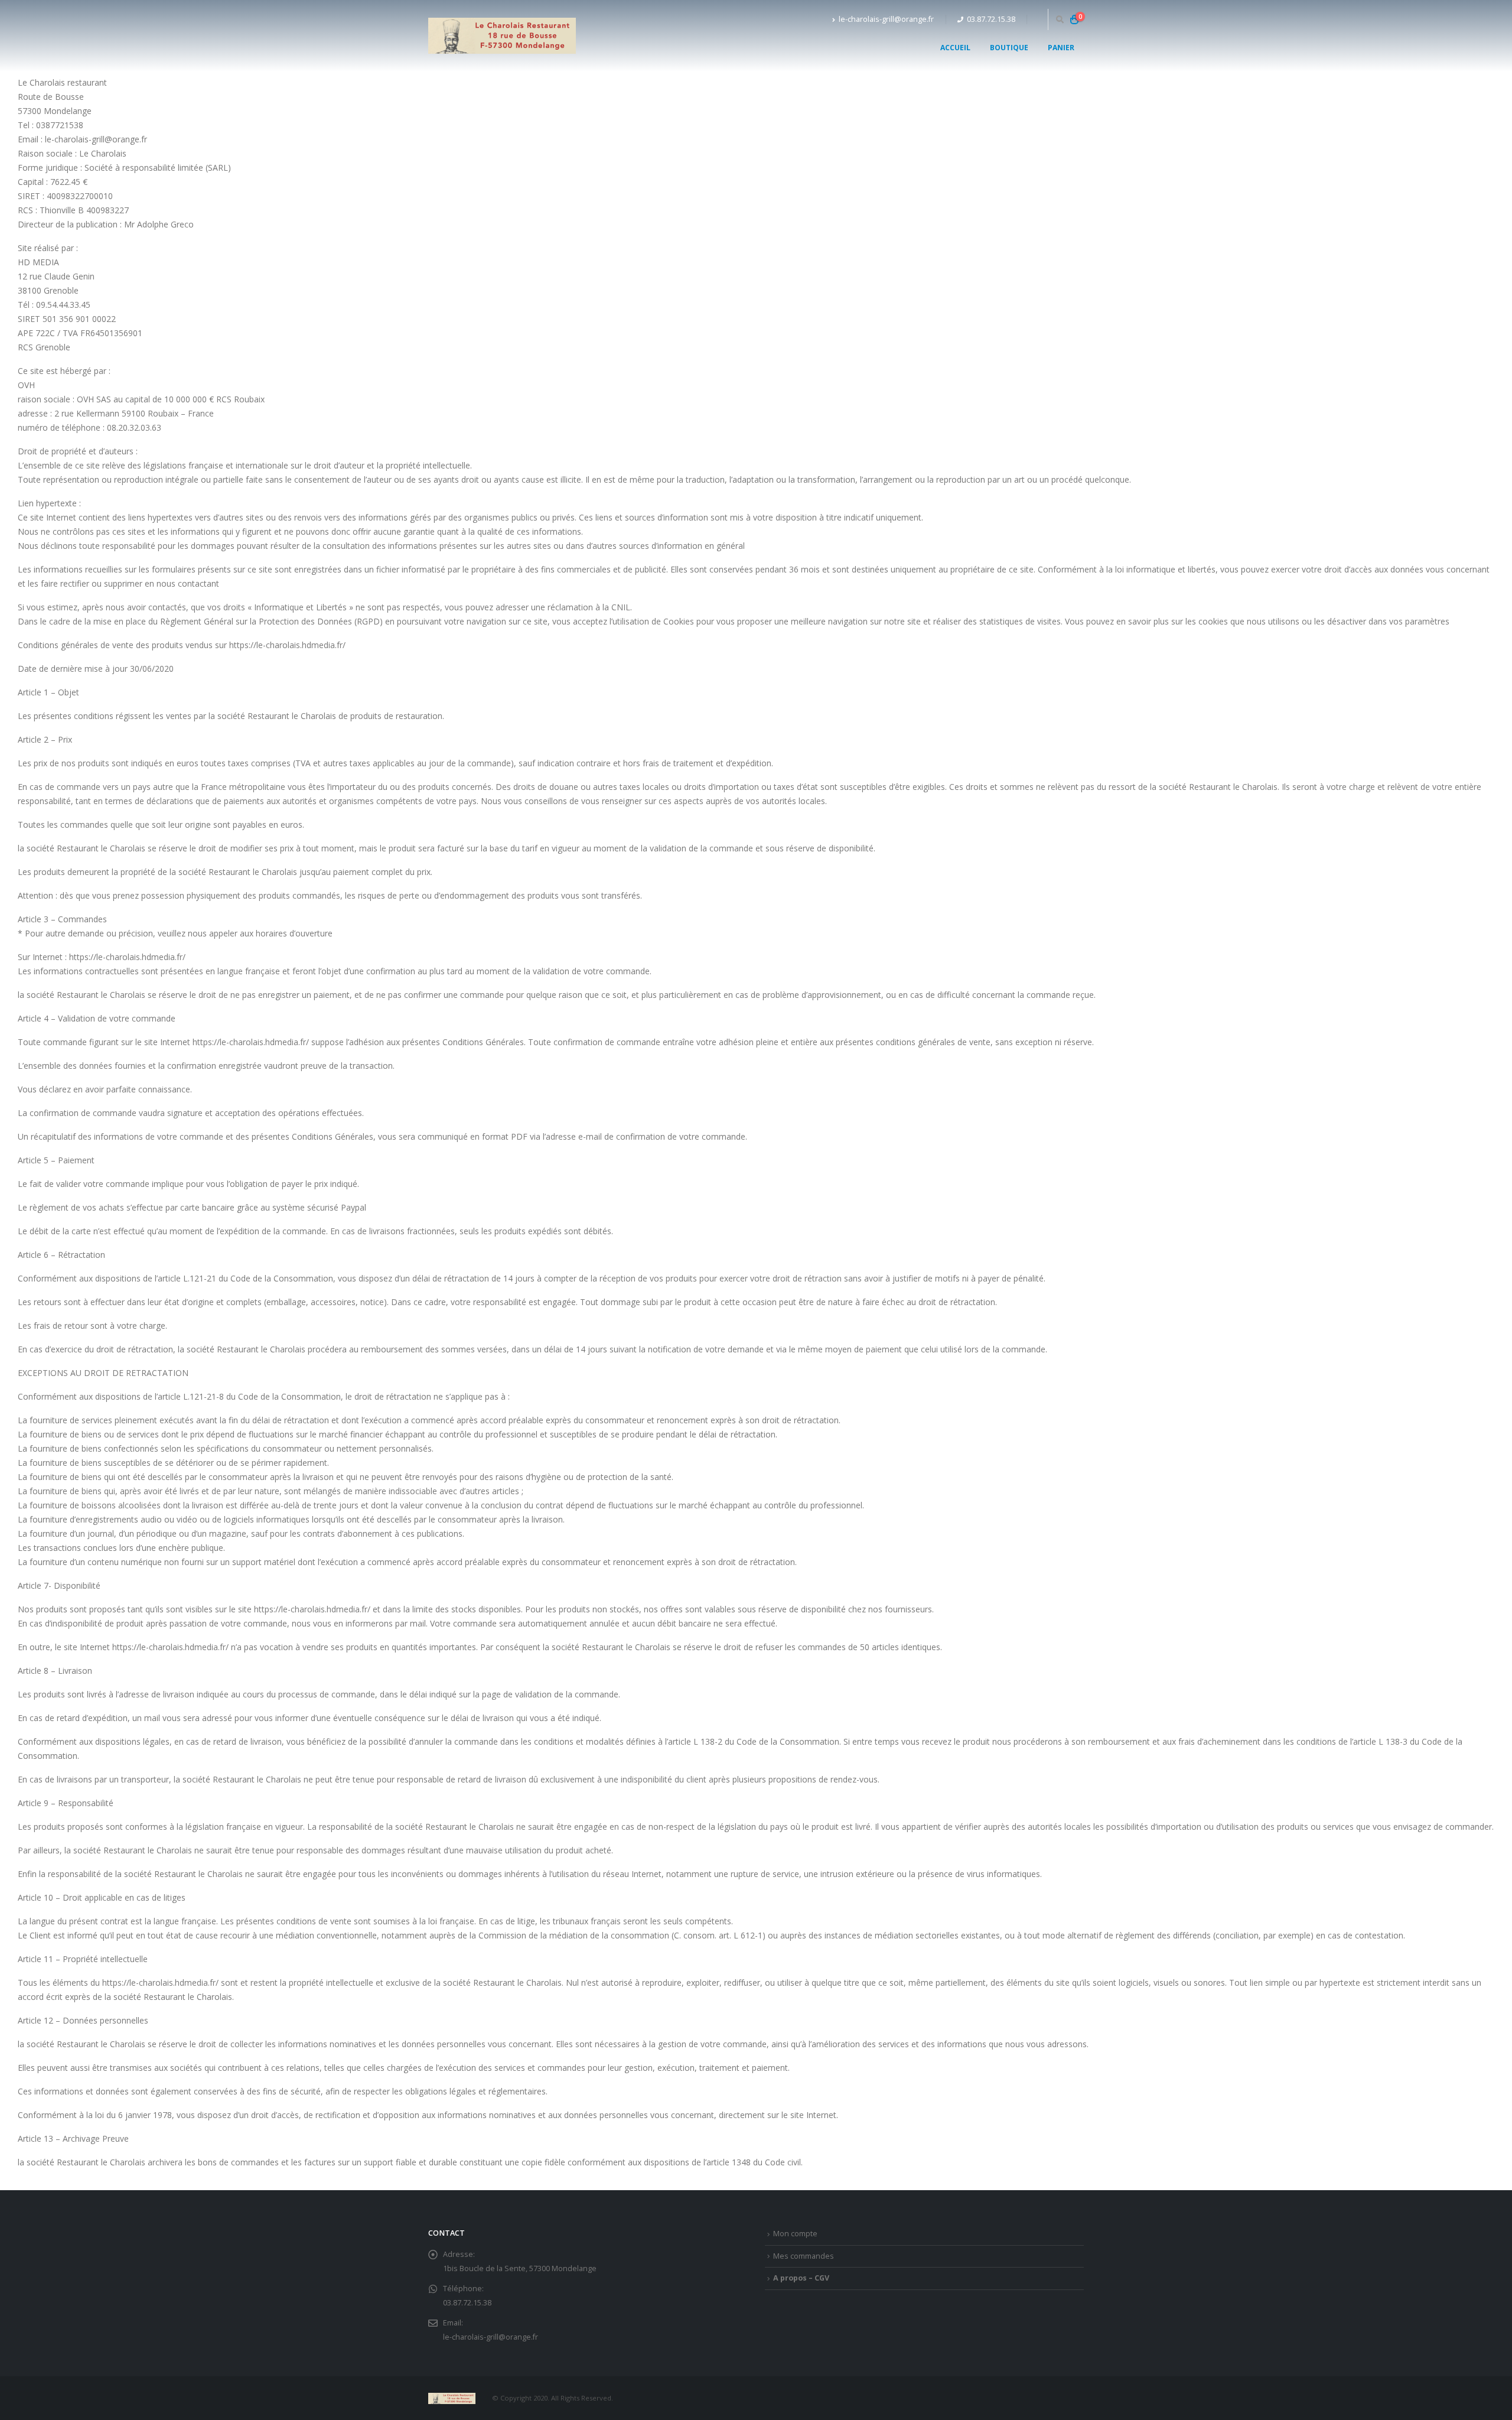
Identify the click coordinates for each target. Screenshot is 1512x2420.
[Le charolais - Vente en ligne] (502, 36)
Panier (1061, 48)
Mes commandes (804, 2256)
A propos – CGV (801, 2278)
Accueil (955, 48)
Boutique (1009, 48)
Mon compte (795, 2234)
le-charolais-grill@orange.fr (886, 19)
